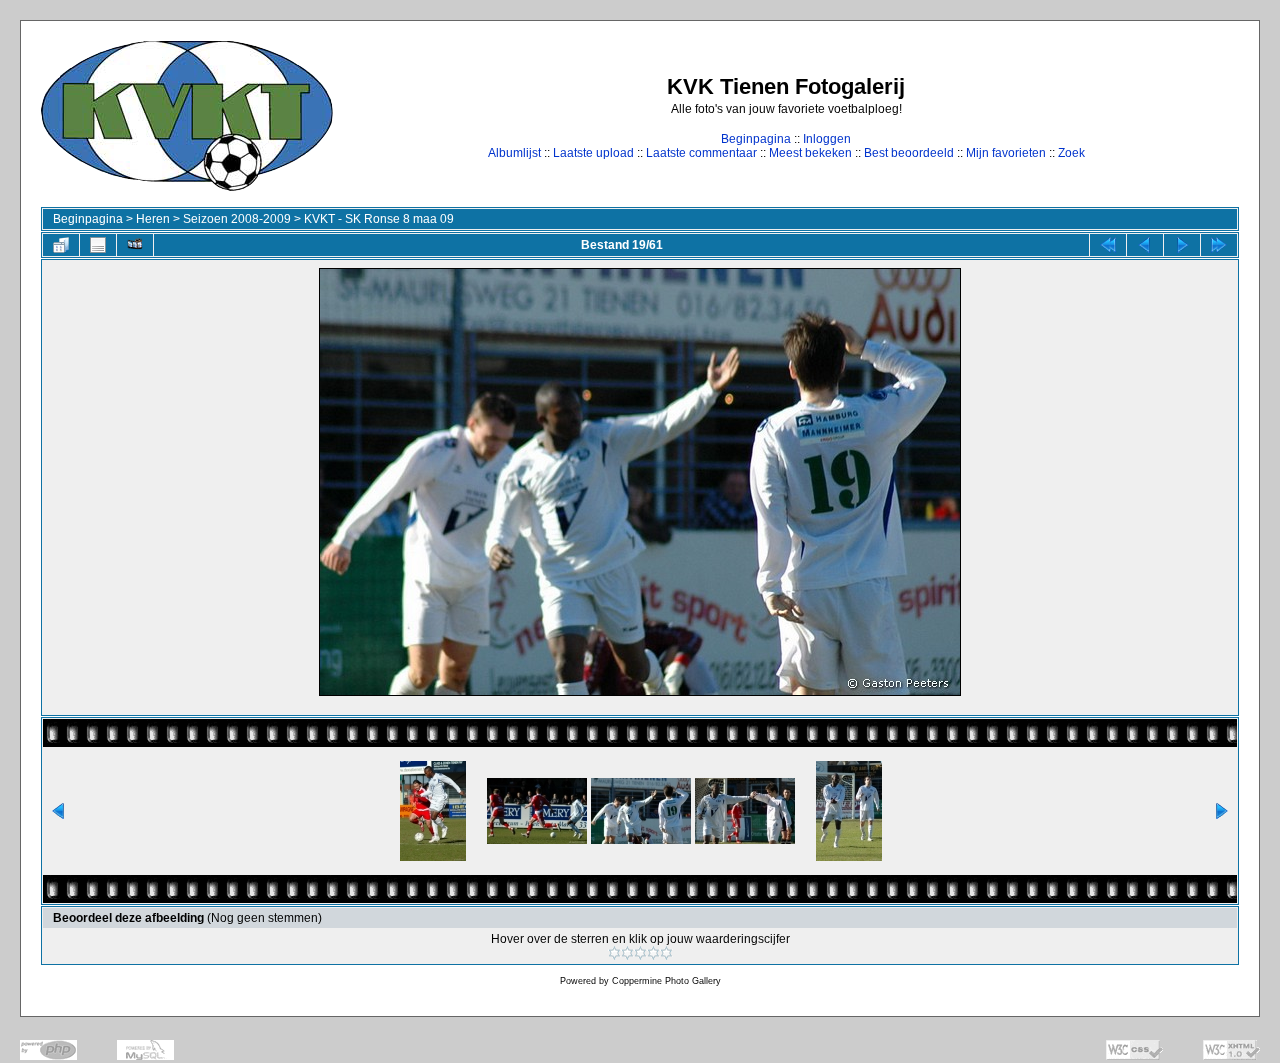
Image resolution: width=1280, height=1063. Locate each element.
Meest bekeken (810, 153)
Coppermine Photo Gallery (666, 981)
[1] (614, 953)
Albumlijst (514, 153)
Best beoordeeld (909, 153)
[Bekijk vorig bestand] (1145, 245)
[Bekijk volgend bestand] (1182, 245)
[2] (627, 953)
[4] (653, 953)
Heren (153, 219)
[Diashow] (135, 245)
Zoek (1071, 153)
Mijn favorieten (1006, 153)
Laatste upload (593, 153)
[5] (666, 953)
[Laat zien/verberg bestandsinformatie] (98, 245)
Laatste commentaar (701, 153)
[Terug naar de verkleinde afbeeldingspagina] (61, 245)
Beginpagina (756, 139)
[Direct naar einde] (1219, 245)
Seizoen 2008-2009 (237, 219)
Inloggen (827, 139)
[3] (640, 953)
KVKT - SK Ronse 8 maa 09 (379, 219)
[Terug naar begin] (1108, 245)
